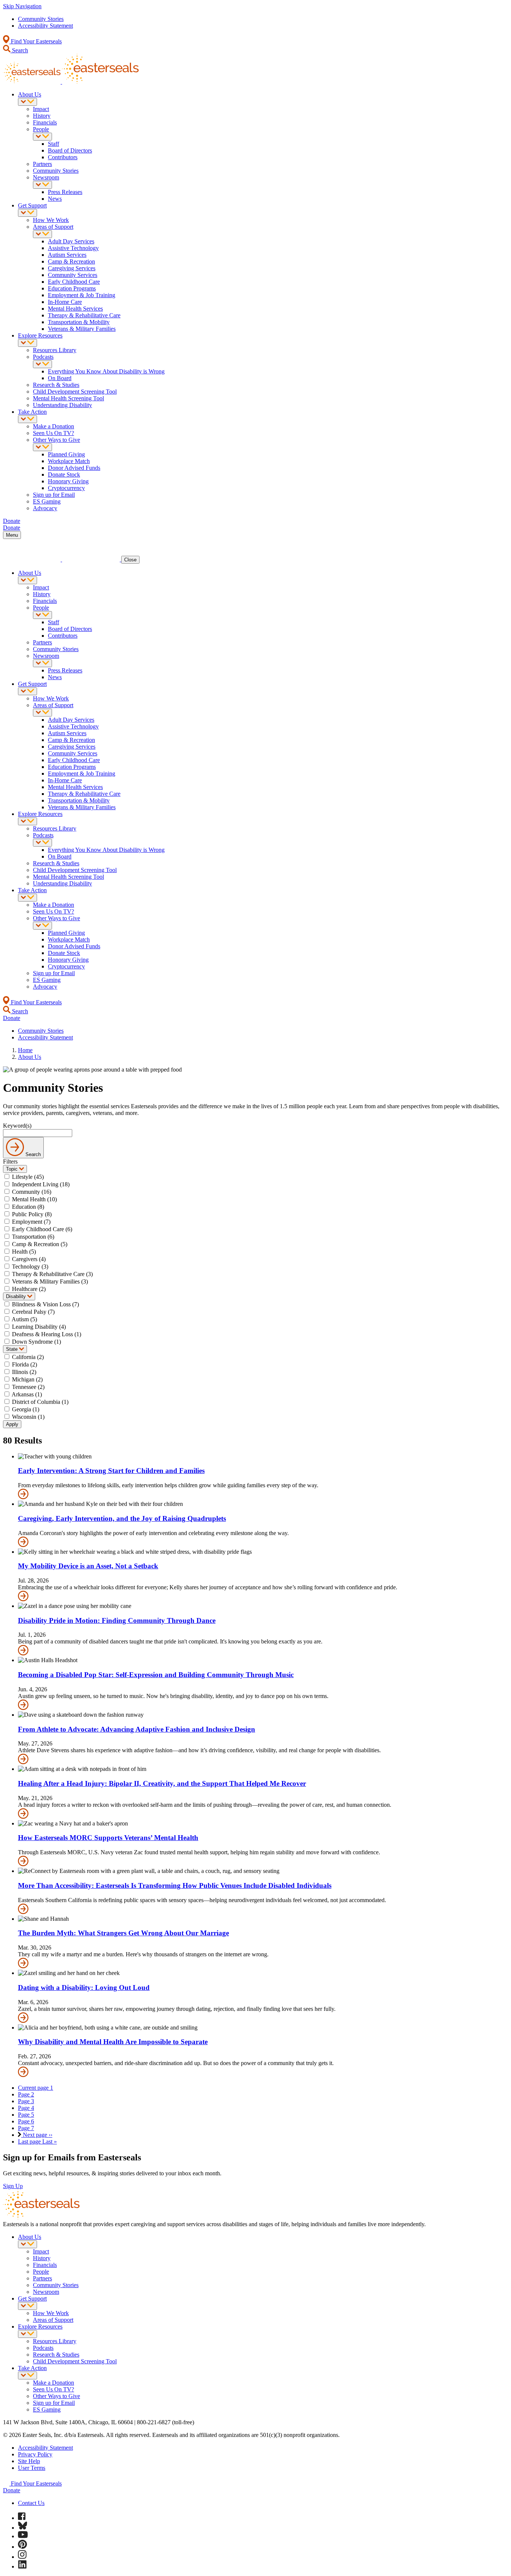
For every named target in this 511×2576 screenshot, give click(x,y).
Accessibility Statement (45, 26)
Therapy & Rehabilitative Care (84, 315)
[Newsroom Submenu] (42, 185)
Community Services (73, 275)
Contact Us (31, 2503)
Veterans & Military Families (82, 329)
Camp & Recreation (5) (40, 1244)
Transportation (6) (33, 1237)
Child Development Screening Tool (75, 392)
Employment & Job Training (82, 295)
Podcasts (43, 357)
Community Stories (41, 19)
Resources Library (55, 350)
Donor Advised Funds (74, 468)
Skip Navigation (22, 6)
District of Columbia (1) (40, 1402)
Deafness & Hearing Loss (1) (47, 1334)
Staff (53, 144)
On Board (60, 378)
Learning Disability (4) (39, 1327)
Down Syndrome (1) (36, 1342)
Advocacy (45, 508)
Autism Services (67, 255)
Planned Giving (66, 454)
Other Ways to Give (56, 440)
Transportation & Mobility (79, 322)
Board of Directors (70, 150)
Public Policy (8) (32, 1214)
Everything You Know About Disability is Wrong (106, 371)
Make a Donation (53, 426)
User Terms (32, 2468)
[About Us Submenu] (27, 102)
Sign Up (13, 2186)
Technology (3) (30, 1267)
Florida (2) (25, 1364)
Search (19, 50)
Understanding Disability (62, 405)
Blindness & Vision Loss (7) (45, 1304)
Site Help (29, 2461)
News (55, 199)
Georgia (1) (26, 1409)
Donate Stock (64, 474)
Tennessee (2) (28, 1387)
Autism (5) (24, 1319)
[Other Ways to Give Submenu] (42, 447)
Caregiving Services (72, 268)
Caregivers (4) (29, 1259)
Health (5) (24, 1252)
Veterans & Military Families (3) (50, 1281)
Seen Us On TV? (53, 433)
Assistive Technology (73, 248)
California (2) (28, 1357)
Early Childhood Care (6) (42, 1229)
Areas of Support (53, 227)
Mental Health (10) (34, 1199)
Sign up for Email (54, 495)
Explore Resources (40, 335)
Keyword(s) (17, 1126)
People (41, 129)
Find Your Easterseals (36, 41)
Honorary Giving (68, 481)
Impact (41, 109)
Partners (42, 164)
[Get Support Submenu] (27, 213)
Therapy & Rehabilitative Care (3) (52, 1274)
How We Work (51, 220)
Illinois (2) (24, 1372)
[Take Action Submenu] (27, 419)
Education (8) (28, 1207)
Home (25, 1050)
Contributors (63, 157)
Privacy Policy (35, 2454)
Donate (12, 2490)
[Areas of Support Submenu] (42, 234)
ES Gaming (47, 501)
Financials (45, 122)
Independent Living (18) (41, 1184)
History (42, 116)
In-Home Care (65, 302)
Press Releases (65, 192)
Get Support (32, 205)
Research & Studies (56, 385)
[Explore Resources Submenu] (27, 343)
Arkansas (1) (27, 1394)
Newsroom (46, 177)
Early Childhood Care (74, 282)
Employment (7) (31, 1222)
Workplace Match (69, 461)
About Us (30, 94)
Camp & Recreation (71, 261)
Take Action (32, 412)
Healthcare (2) (29, 1289)
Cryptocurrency (66, 488)
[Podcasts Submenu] (42, 364)
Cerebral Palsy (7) (33, 1312)
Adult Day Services (71, 241)
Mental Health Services (75, 309)
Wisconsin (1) (28, 1417)
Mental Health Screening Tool (68, 398)
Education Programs (72, 288)
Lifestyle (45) (28, 1177)
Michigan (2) (27, 1379)
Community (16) (32, 1192)
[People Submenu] (42, 137)
